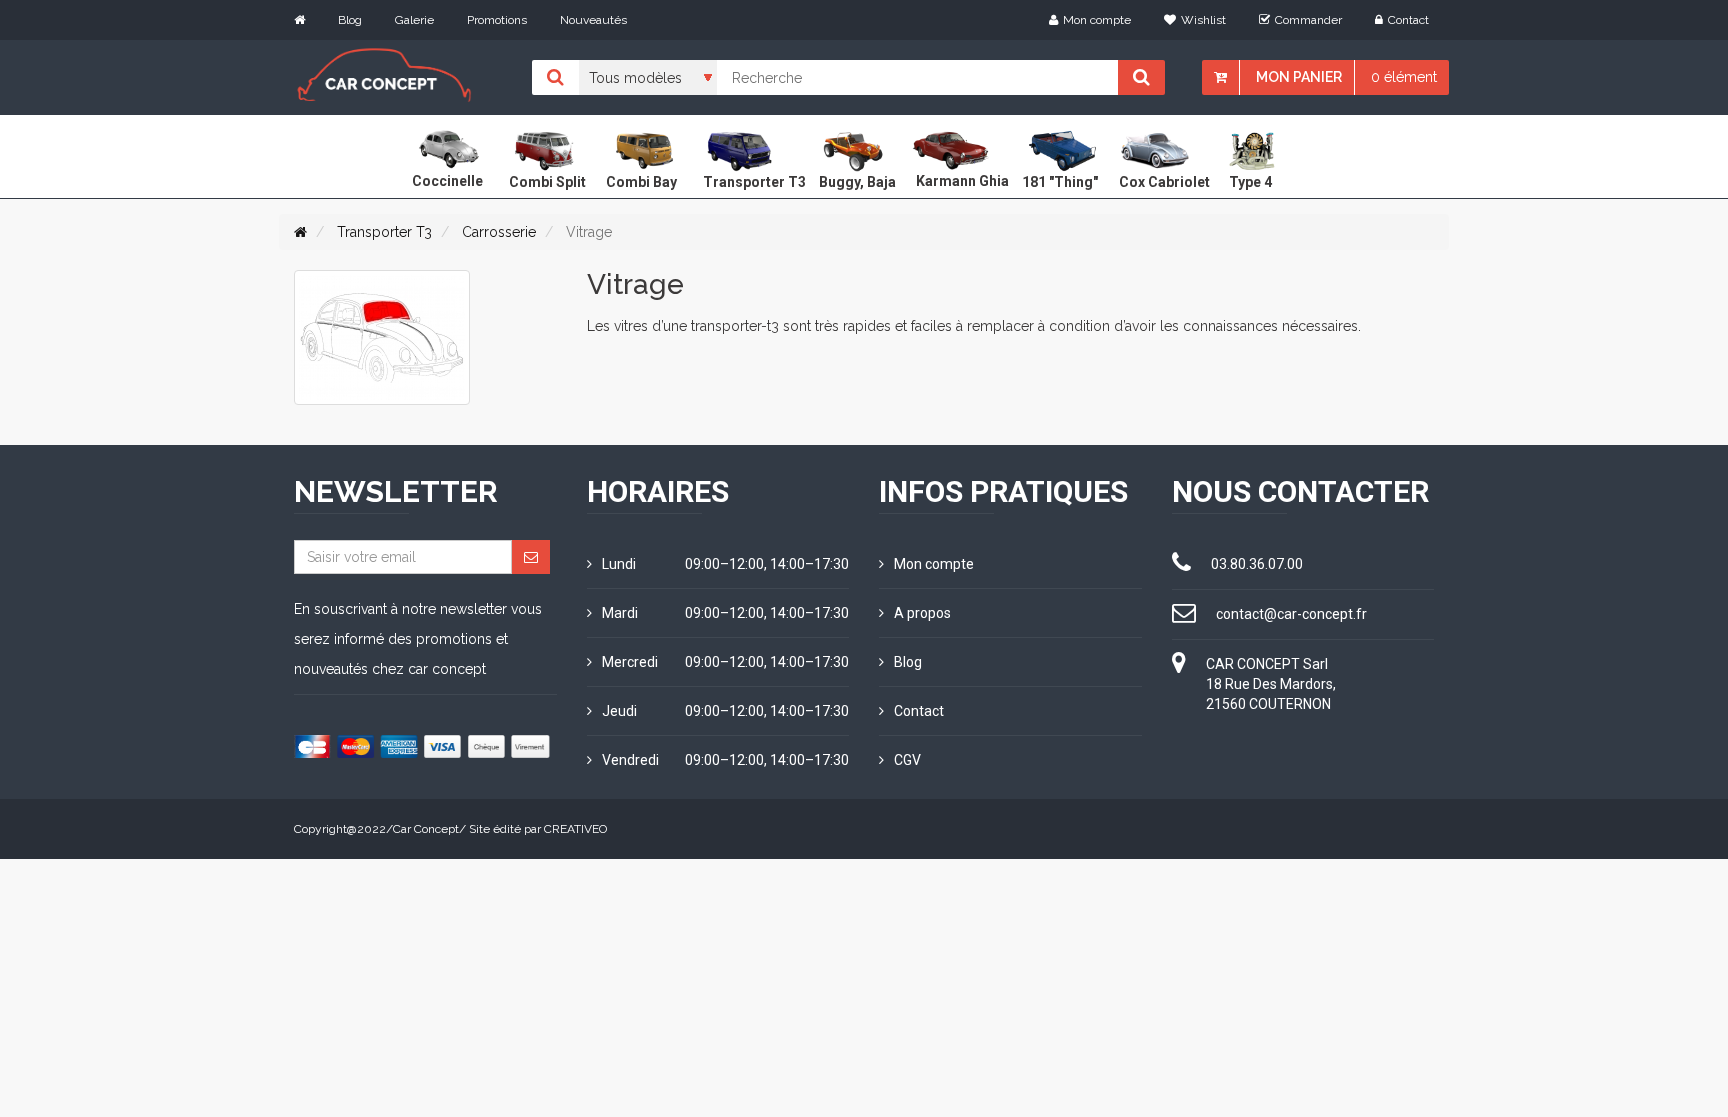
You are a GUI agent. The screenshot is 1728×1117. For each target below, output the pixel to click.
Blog (350, 20)
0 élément (1404, 77)
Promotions (497, 20)
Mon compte (1097, 20)
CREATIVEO (575, 829)
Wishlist (1203, 20)
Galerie (414, 20)
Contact (1408, 20)
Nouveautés (593, 20)
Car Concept (426, 829)
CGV (907, 760)
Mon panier (1299, 77)
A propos (922, 613)
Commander (1308, 20)
